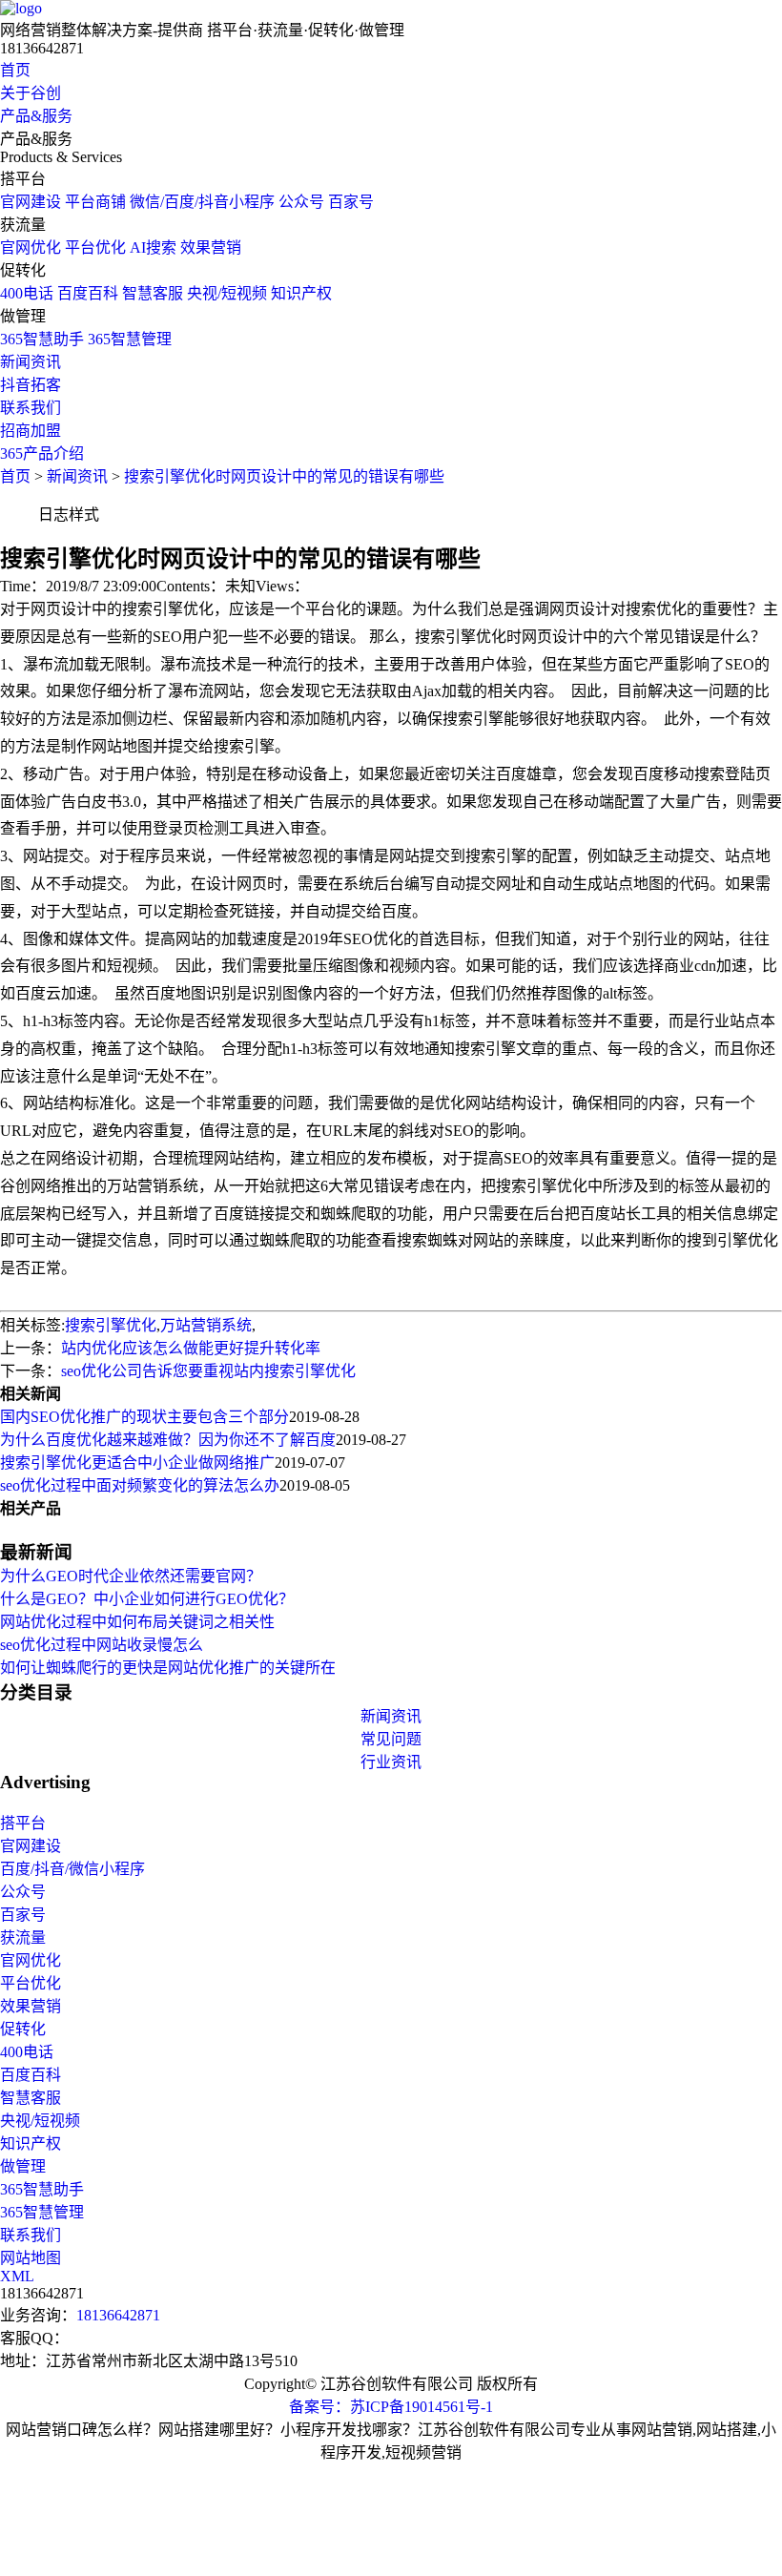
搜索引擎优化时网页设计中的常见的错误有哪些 (284, 476)
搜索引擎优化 (111, 1325)
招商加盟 (31, 431)
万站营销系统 (206, 1325)
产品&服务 (36, 116)
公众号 (301, 202)
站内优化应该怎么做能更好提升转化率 (191, 1348)
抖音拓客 (31, 385)
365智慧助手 (42, 339)
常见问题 (391, 1739)
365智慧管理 (130, 339)
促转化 (23, 2029)
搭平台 (23, 1823)
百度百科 (88, 293)
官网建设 (31, 202)
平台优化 (95, 247)
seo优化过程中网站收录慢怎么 (102, 1645)
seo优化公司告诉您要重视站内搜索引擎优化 (208, 1371)
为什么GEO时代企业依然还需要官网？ (131, 1576)
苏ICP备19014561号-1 (422, 2407)
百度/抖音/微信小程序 (72, 1869)
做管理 (23, 2166)
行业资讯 (391, 1762)
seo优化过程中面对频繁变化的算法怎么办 (140, 1485)
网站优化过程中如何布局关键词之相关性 (137, 1622)
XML (17, 2276)
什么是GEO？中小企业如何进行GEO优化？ (147, 1599)
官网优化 (31, 247)
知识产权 (301, 293)
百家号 (351, 202)
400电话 (27, 293)
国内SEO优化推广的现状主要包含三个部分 (144, 1417)
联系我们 (31, 408)
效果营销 (211, 247)
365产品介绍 (42, 453)
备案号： (319, 2407)
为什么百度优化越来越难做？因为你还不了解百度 (168, 1440)
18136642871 (118, 2315)
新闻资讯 (31, 362)
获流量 (23, 1937)
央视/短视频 (227, 293)
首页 (15, 70)
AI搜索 (153, 247)
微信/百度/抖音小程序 (202, 202)
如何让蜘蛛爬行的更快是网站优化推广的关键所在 (168, 1668)
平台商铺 (95, 202)
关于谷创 (31, 93)
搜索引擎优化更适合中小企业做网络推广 (137, 1463)
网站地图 (31, 2258)
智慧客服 (153, 293)
